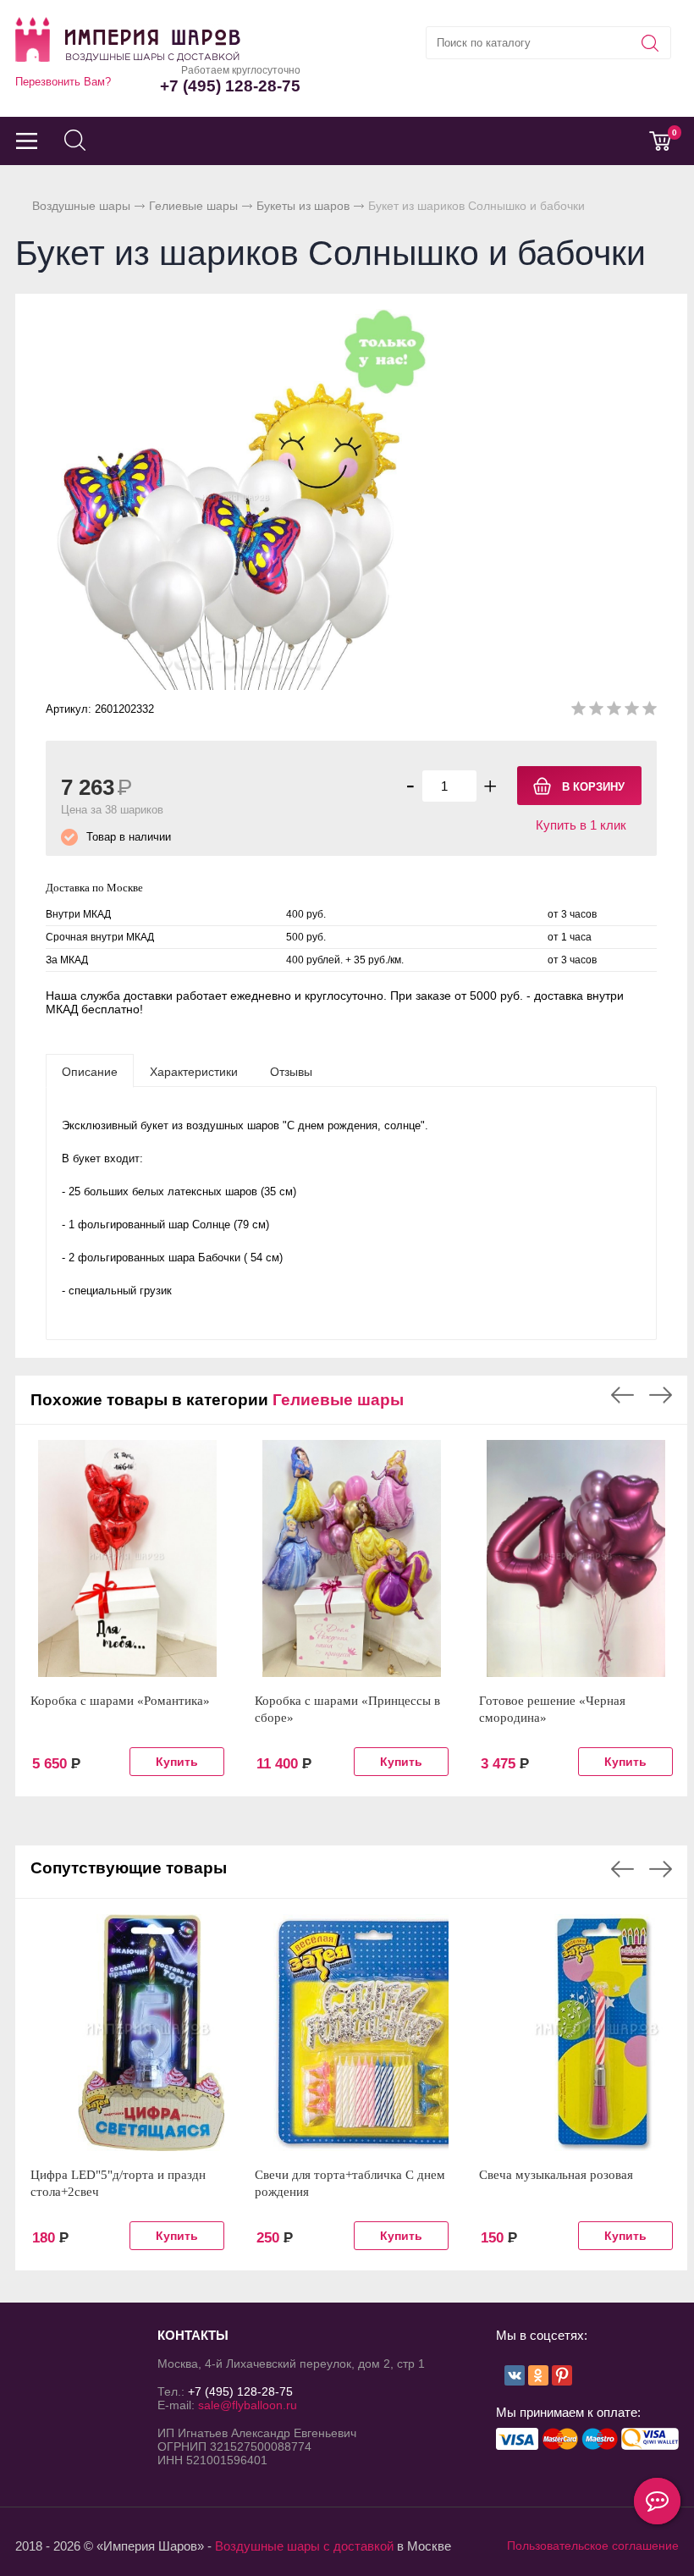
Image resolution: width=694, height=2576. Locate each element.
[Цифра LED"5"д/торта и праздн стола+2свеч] (127, 2033)
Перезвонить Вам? (63, 82)
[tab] (90, 1071)
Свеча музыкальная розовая (556, 2175)
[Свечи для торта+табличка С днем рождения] (352, 2033)
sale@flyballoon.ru (248, 2405)
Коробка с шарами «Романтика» (120, 1701)
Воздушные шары (81, 206)
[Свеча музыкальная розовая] (576, 2033)
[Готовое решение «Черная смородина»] (576, 1558)
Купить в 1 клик (581, 825)
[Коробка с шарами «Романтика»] (127, 1558)
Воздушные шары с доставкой (304, 2546)
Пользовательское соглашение (593, 2546)
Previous (622, 1395)
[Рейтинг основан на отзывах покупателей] (614, 712)
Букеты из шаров (303, 206)
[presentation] (90, 1071)
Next (661, 1395)
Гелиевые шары (193, 206)
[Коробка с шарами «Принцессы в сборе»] (352, 1558)
